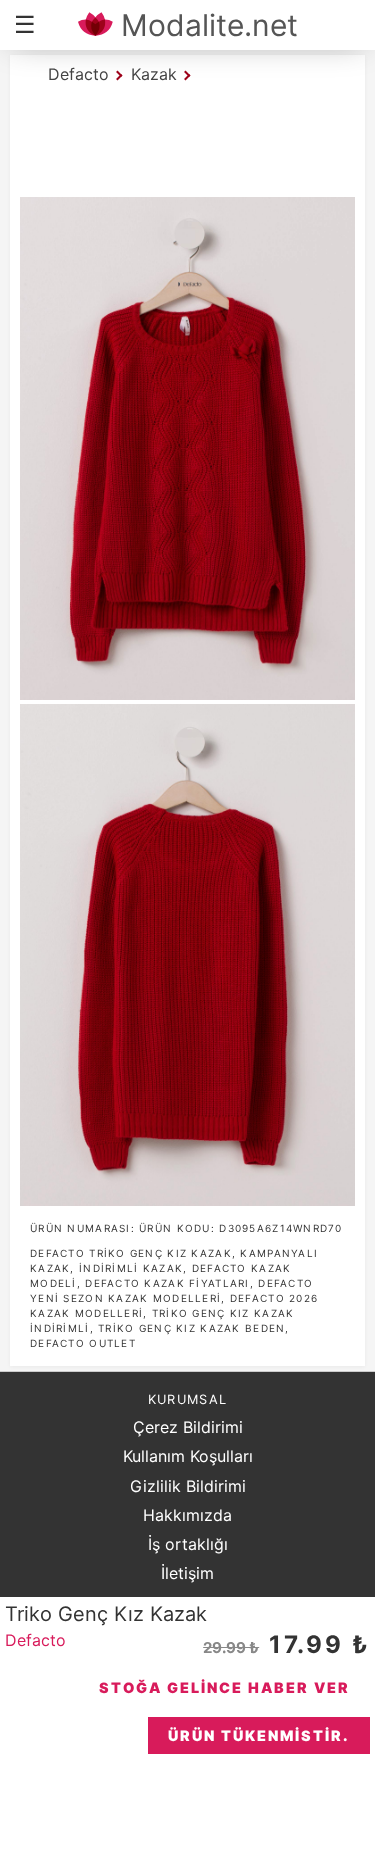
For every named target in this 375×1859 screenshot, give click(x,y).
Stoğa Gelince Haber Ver (224, 1687)
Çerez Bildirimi (188, 1427)
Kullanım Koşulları (188, 1456)
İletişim (187, 1573)
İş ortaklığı (188, 1544)
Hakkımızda (187, 1515)
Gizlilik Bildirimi (188, 1486)
